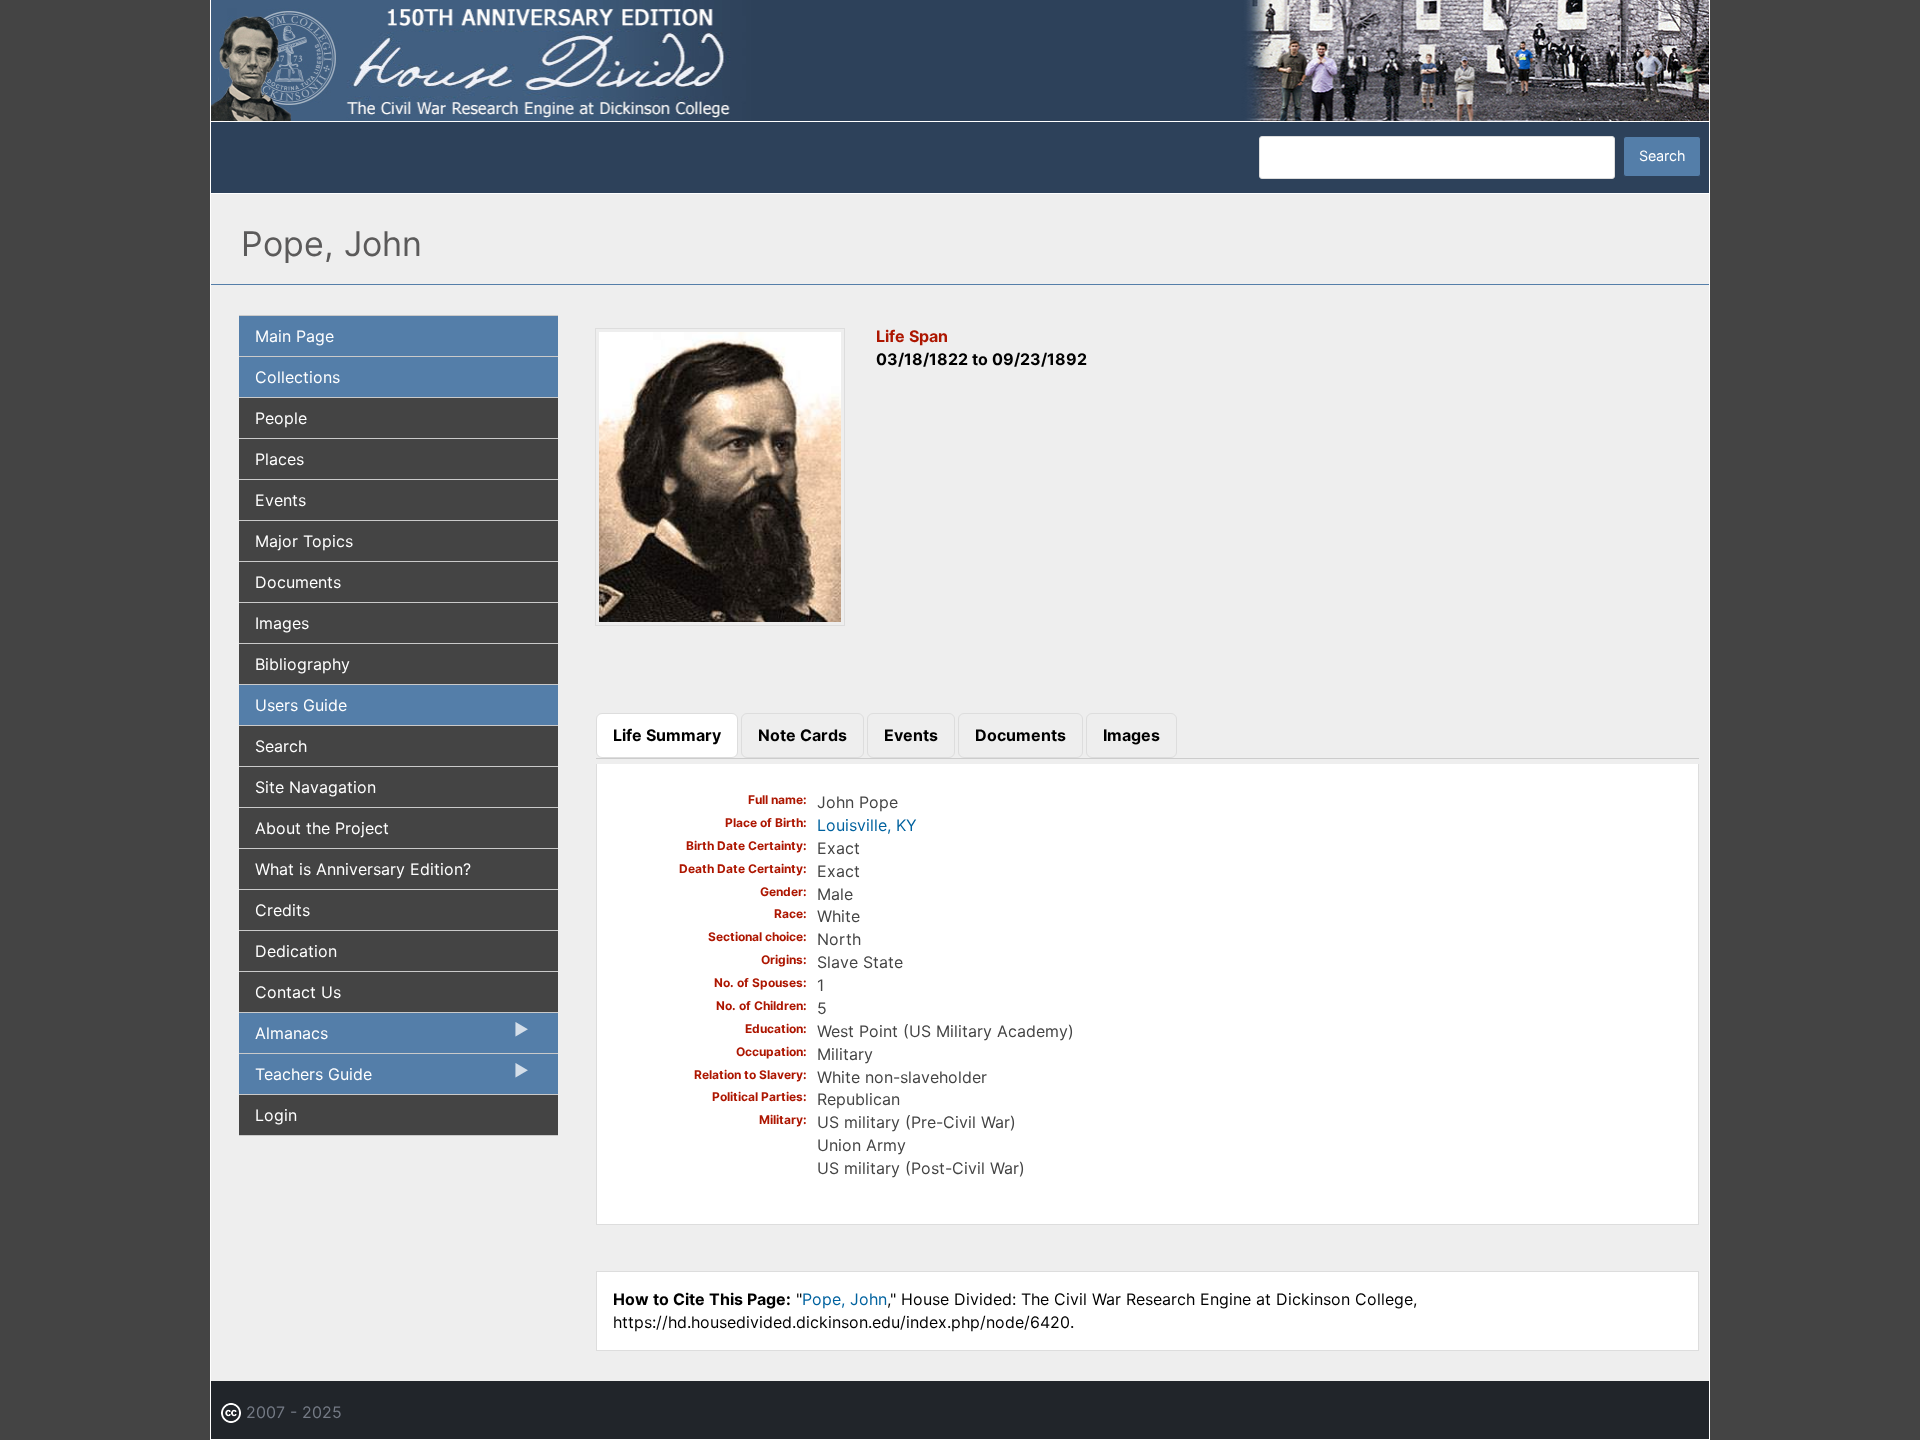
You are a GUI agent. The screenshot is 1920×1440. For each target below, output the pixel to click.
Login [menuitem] (276, 1115)
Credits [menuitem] (282, 910)
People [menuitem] (281, 418)
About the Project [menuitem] (322, 828)
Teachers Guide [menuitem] (305, 1079)
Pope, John (844, 1299)
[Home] (960, 59)
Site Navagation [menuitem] (315, 787)
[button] (720, 619)
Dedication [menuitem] (296, 951)
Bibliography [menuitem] (302, 664)
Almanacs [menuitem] (283, 1038)
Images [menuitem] (282, 623)
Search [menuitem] (281, 746)
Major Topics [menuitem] (304, 541)
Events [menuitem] (280, 500)
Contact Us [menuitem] (298, 992)
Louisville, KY (867, 825)
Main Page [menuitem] (294, 336)
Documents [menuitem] (298, 582)
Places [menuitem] (279, 459)
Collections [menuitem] (297, 377)
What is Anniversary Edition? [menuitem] (363, 869)
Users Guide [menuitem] (301, 705)
